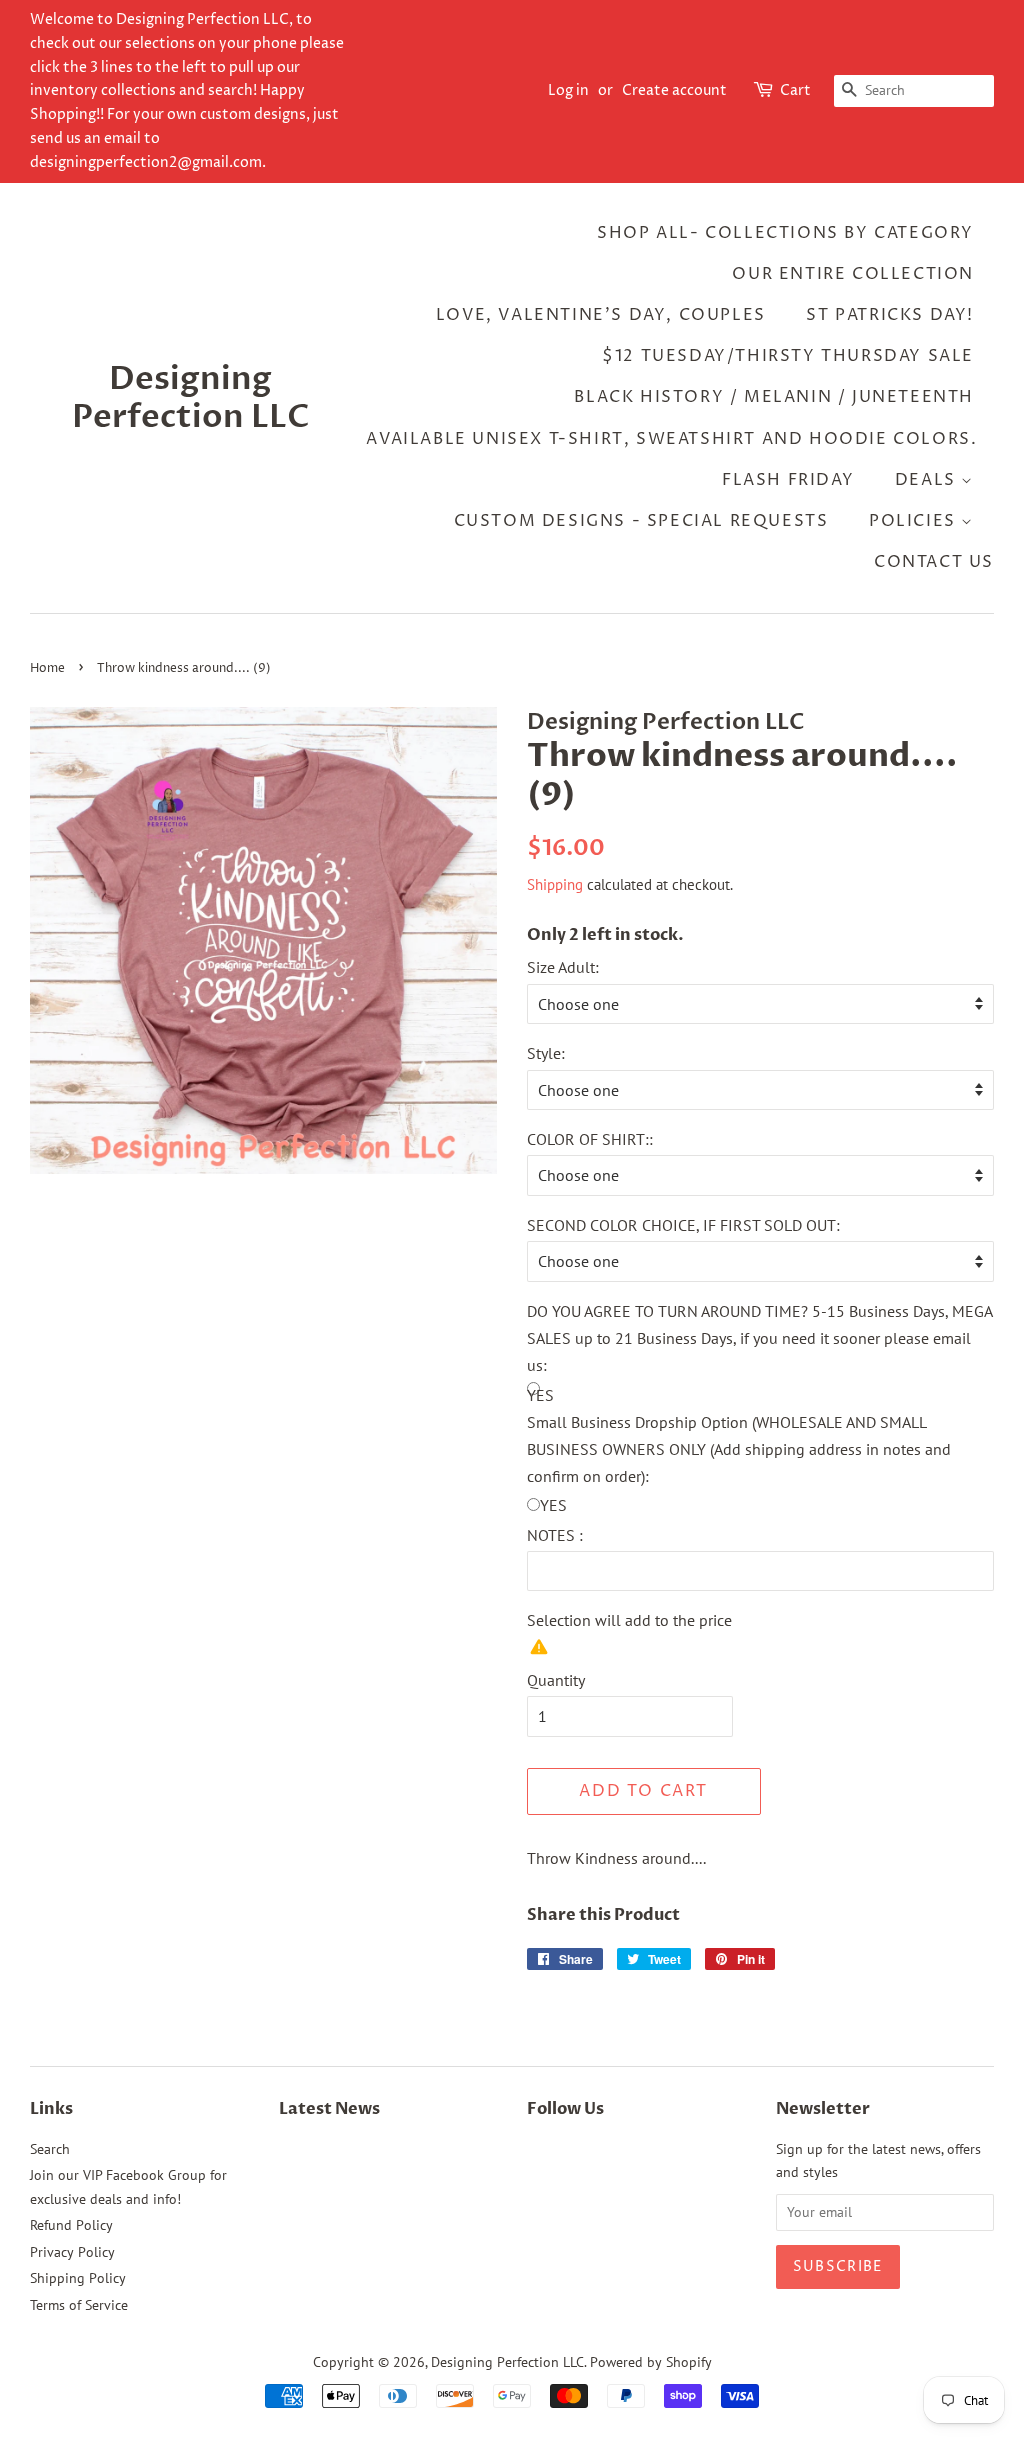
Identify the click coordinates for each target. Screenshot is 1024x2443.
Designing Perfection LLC (191, 398)
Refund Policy (71, 2225)
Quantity (556, 1680)
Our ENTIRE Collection (853, 274)
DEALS (928, 480)
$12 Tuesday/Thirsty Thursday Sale (788, 356)
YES (553, 1505)
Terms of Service (79, 2305)
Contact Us (934, 562)
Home (47, 668)
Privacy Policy (72, 2252)
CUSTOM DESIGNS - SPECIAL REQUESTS (641, 521)
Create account (674, 90)
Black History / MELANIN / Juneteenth (774, 397)
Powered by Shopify (651, 2362)
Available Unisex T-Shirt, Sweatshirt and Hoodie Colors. (671, 439)
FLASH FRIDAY (788, 480)
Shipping (555, 884)
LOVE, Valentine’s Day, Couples (601, 315)
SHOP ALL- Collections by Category (785, 233)
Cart (795, 90)
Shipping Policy (78, 2278)
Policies (915, 521)
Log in (568, 90)
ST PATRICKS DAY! (890, 315)
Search (50, 2149)
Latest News (329, 2109)
